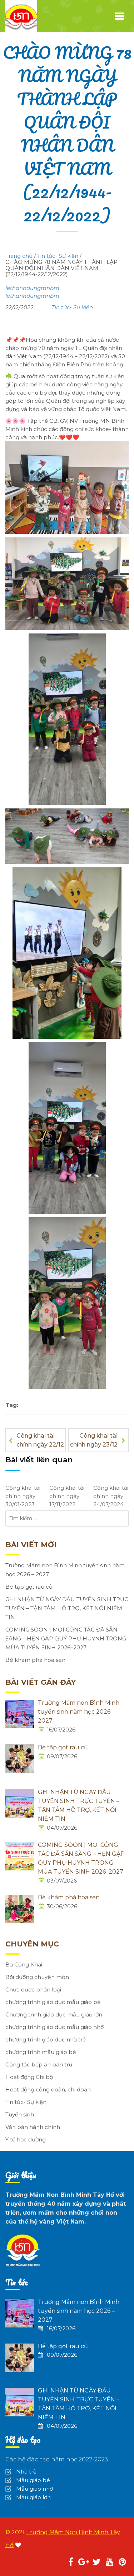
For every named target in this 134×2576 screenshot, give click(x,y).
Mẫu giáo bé (33, 2480)
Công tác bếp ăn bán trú (39, 2064)
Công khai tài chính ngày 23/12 (94, 1440)
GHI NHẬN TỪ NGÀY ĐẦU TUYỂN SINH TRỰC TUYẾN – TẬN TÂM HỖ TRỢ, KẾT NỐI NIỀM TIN (67, 1608)
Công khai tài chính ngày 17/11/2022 (67, 1496)
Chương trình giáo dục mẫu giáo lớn (54, 2014)
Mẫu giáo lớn (33, 2497)
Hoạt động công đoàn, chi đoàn (48, 2089)
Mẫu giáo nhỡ (34, 2489)
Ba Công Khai (24, 1964)
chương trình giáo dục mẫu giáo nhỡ (54, 2027)
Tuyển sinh (20, 2114)
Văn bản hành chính (33, 2127)
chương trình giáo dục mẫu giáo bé (53, 2002)
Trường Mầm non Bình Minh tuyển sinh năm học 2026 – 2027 (65, 1570)
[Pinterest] (122, 2563)
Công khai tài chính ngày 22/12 (40, 1440)
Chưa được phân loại (33, 1989)
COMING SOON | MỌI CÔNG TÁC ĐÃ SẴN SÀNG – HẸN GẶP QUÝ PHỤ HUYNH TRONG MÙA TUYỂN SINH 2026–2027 (66, 1638)
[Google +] (84, 2563)
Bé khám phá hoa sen (35, 1660)
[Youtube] (109, 2563)
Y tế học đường (26, 2139)
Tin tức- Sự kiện (72, 307)
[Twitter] (96, 2563)
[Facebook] (71, 2563)
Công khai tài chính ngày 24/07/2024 (111, 1496)
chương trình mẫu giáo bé (41, 2052)
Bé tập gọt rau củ (29, 1587)
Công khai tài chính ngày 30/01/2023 (23, 1496)
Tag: (12, 1405)
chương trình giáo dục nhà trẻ (46, 2039)
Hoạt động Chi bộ (29, 2077)
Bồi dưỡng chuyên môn (37, 1977)
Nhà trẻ (26, 2472)
